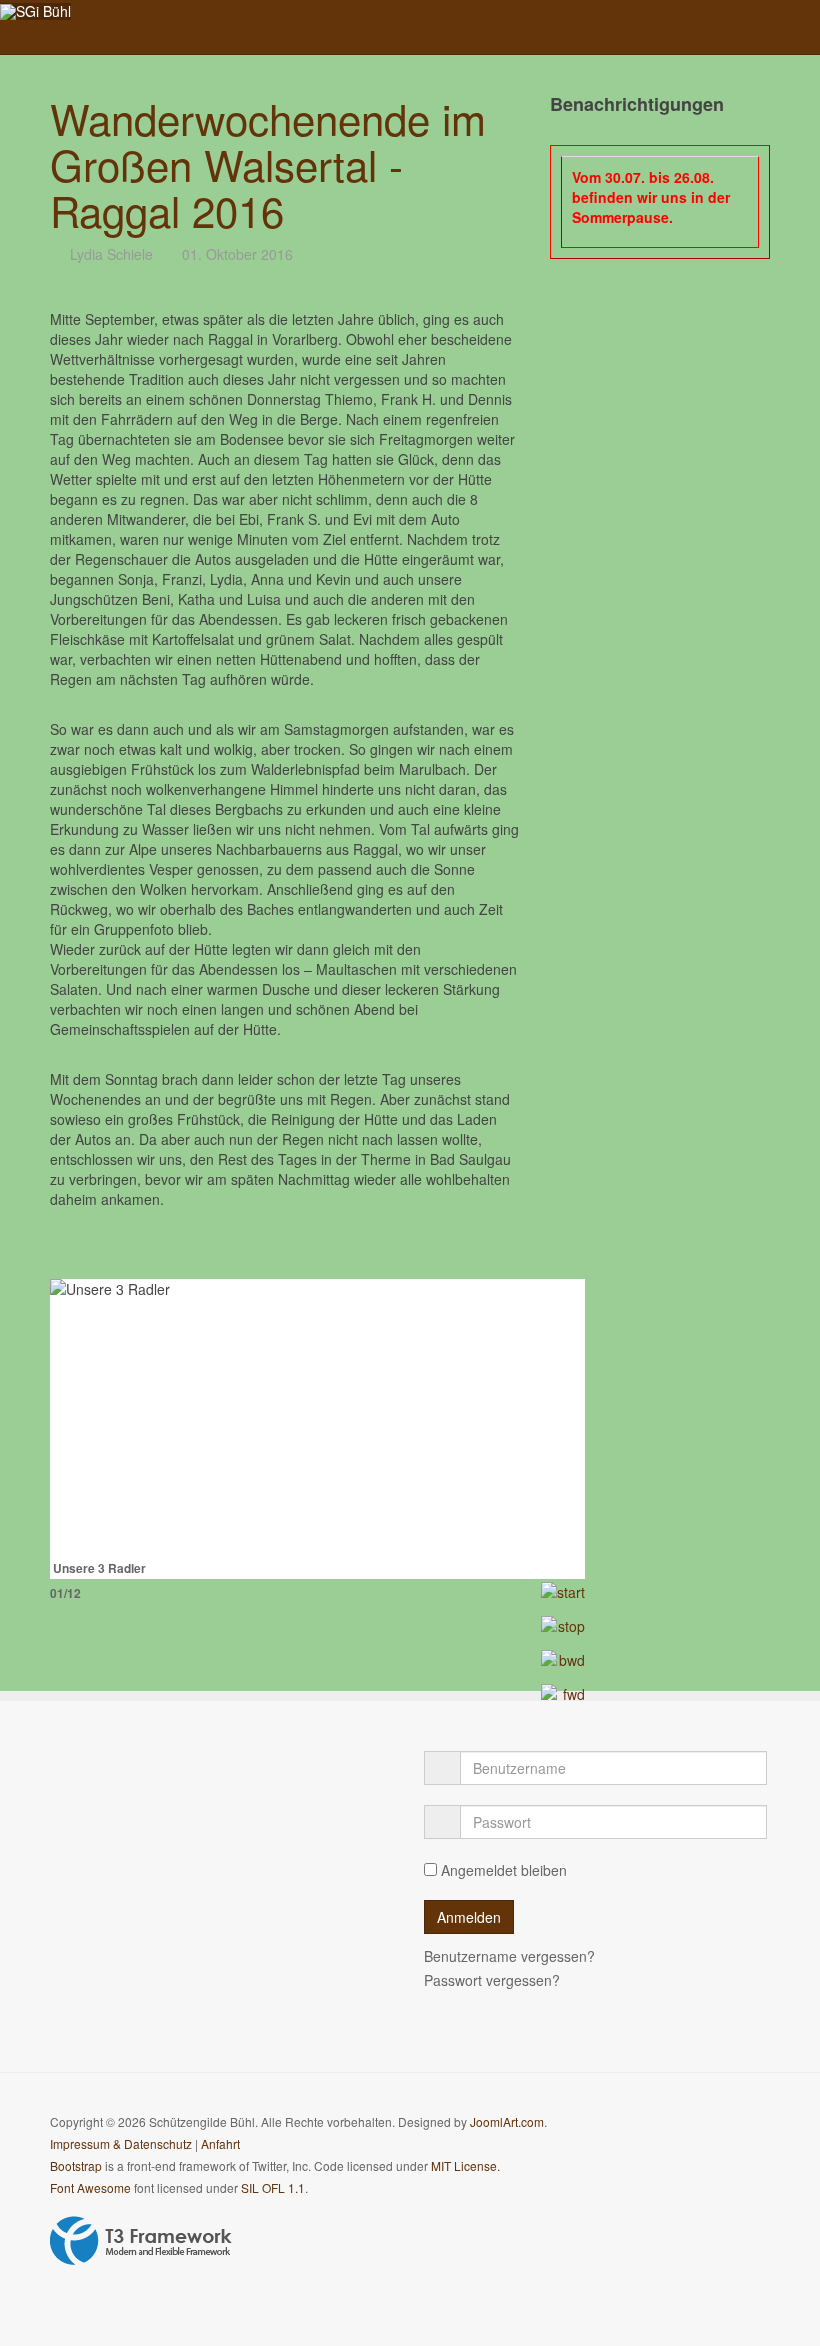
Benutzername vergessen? (509, 1956)
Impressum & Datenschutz (121, 2143)
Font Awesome (90, 2187)
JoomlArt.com (507, 2121)
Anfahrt (220, 2143)
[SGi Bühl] (35, 11)
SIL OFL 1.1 (273, 2187)
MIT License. (465, 2165)
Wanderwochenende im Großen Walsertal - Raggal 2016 (268, 164)
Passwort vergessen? (492, 1980)
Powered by (141, 2241)
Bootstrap (76, 2165)
